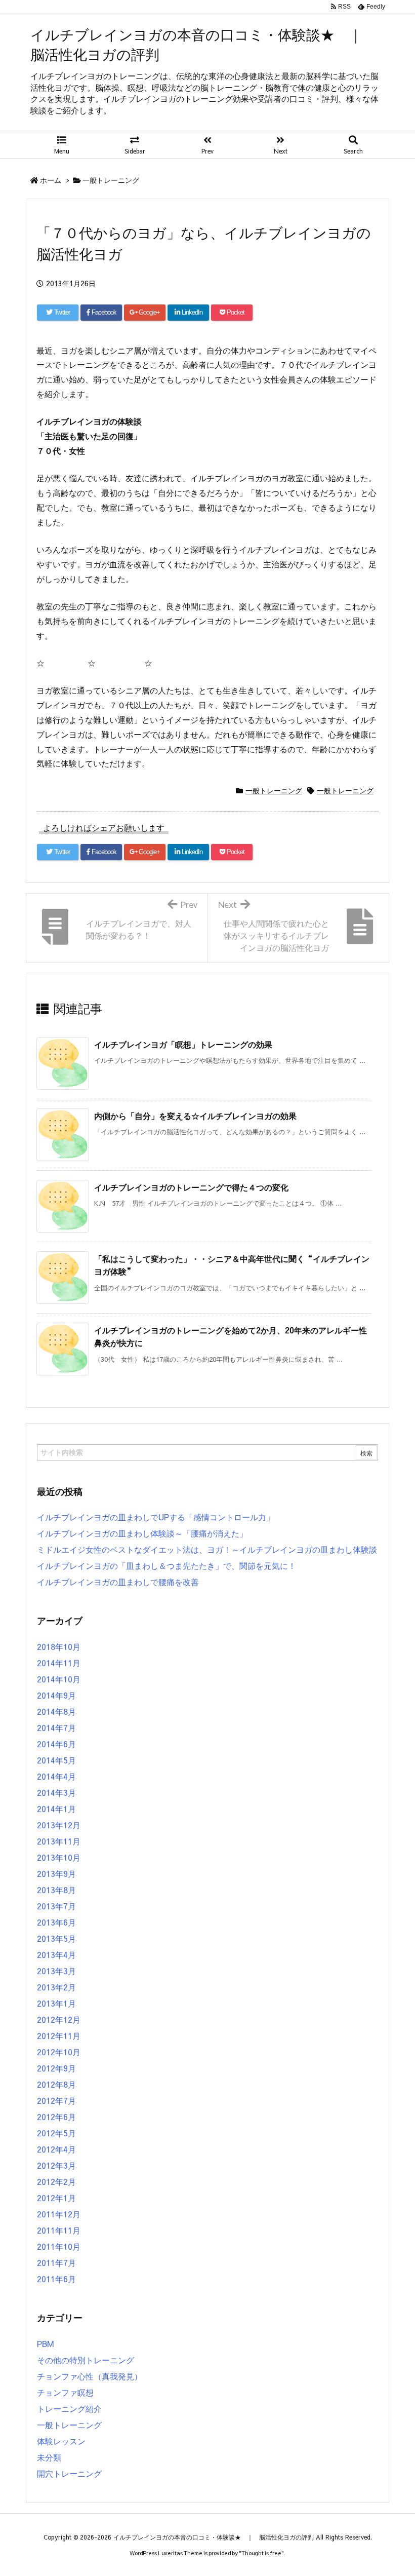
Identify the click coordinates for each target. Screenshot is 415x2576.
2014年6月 (56, 1744)
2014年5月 (56, 1760)
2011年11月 (59, 2230)
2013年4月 (56, 1954)
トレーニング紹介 (69, 2408)
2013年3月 (56, 1971)
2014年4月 (56, 1776)
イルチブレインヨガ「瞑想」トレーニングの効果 (183, 1044)
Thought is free (261, 2553)
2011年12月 (59, 2214)
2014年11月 (59, 1663)
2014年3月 (56, 1792)
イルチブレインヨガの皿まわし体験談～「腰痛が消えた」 (142, 1533)
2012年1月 (56, 2198)
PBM (46, 2343)
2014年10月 (59, 1679)
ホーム (51, 180)
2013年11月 (59, 1841)
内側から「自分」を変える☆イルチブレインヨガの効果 (195, 1116)
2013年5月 (56, 1938)
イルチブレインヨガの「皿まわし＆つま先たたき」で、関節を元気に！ (167, 1565)
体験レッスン (61, 2441)
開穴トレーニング (69, 2473)
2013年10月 (59, 1857)
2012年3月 (56, 2165)
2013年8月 (56, 1890)
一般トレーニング (111, 180)
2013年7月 (56, 1906)
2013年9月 (56, 1873)
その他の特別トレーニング (86, 2360)
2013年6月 (56, 1922)
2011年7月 (56, 2262)
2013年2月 (56, 1987)
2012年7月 (56, 2100)
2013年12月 (59, 1825)
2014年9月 (56, 1695)
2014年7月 (56, 1727)
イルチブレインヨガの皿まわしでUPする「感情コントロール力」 (156, 1517)
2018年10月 (59, 1646)
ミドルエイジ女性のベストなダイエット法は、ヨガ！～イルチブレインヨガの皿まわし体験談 (207, 1549)
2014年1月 (56, 1809)
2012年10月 (59, 2052)
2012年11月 (59, 2035)
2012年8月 (56, 2084)
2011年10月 (59, 2246)
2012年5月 (56, 2133)
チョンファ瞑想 (65, 2392)
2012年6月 (56, 2117)
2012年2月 (56, 2181)
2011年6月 (56, 2279)
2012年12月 (59, 2019)
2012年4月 (56, 2149)
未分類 (49, 2457)
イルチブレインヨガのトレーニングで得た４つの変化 (191, 1187)
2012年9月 (56, 2068)
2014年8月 (56, 1711)
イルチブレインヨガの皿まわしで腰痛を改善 (118, 1582)
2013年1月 (56, 2003)
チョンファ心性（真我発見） (90, 2376)
